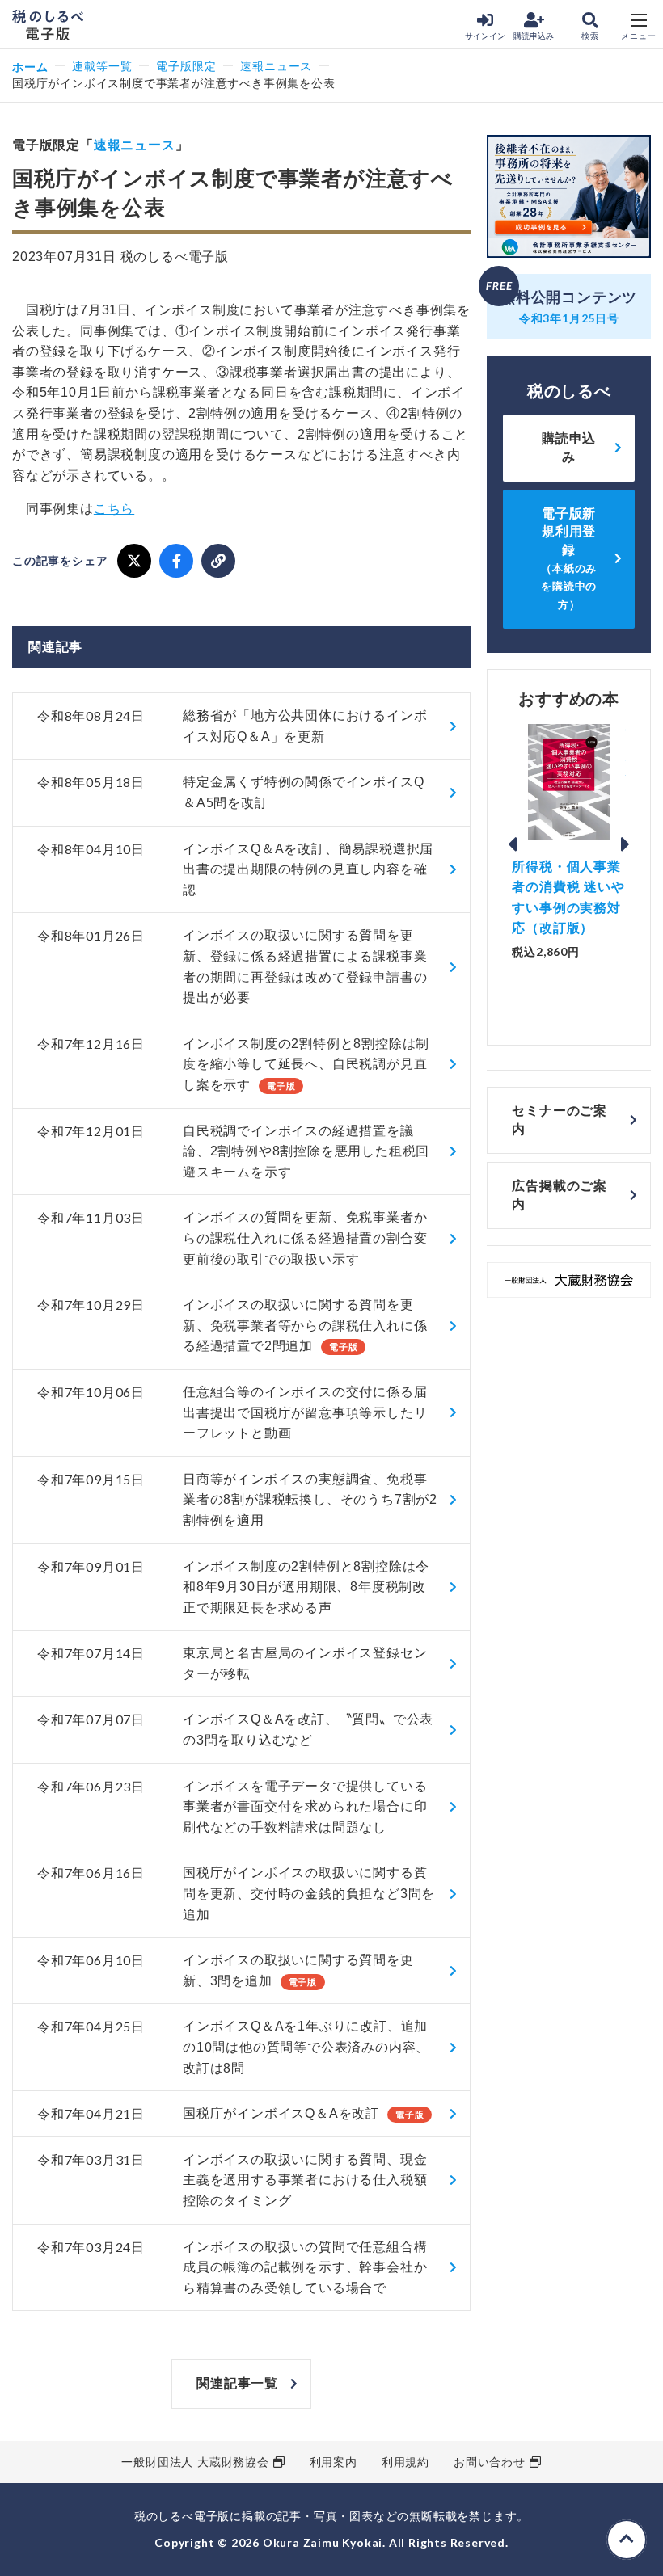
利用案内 (334, 2462)
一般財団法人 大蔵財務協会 (195, 2462)
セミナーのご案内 (560, 1120)
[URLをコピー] (218, 561)
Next (626, 844)
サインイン (485, 36)
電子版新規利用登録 (569, 559)
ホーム (30, 67)
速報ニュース (276, 66)
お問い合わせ (490, 2462)
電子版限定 (186, 66)
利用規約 (405, 2462)
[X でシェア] (134, 561)
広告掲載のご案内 (560, 1195)
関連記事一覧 (237, 2383)
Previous (512, 844)
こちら (114, 509)
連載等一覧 (102, 66)
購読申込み (534, 36)
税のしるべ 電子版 (48, 25)
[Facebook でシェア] (176, 561)
